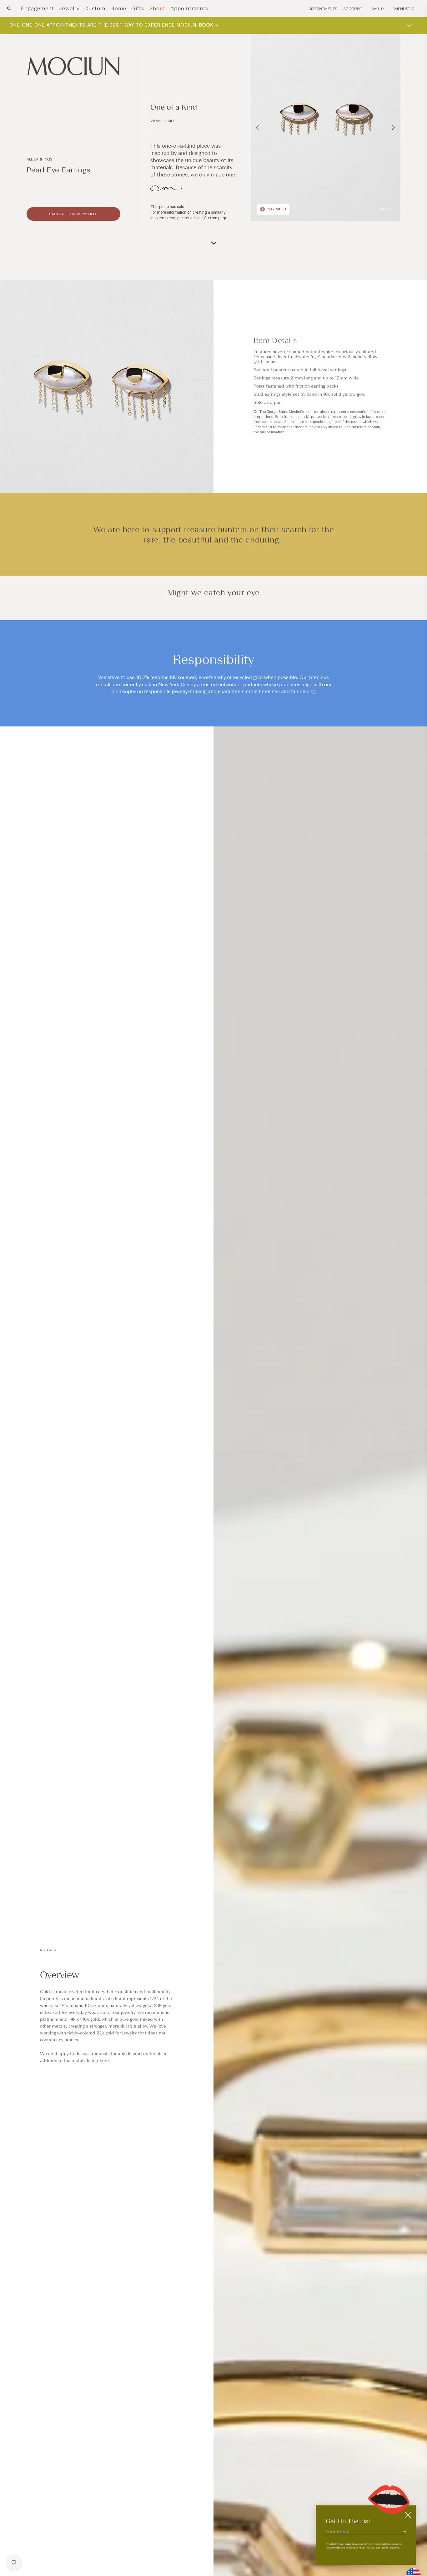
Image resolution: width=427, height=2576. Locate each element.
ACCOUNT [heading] (353, 9)
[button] (9, 9)
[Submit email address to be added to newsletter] (404, 2531)
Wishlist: (404, 9)
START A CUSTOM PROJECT (74, 214)
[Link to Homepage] (73, 66)
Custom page (216, 218)
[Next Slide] (393, 127)
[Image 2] (386, 209)
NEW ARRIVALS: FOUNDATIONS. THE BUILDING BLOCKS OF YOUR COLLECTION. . (119, 25)
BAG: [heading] (378, 9)
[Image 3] (390, 209)
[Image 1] (382, 209)
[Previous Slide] (258, 127)
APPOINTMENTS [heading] (323, 9)
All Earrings (39, 159)
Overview (59, 1975)
